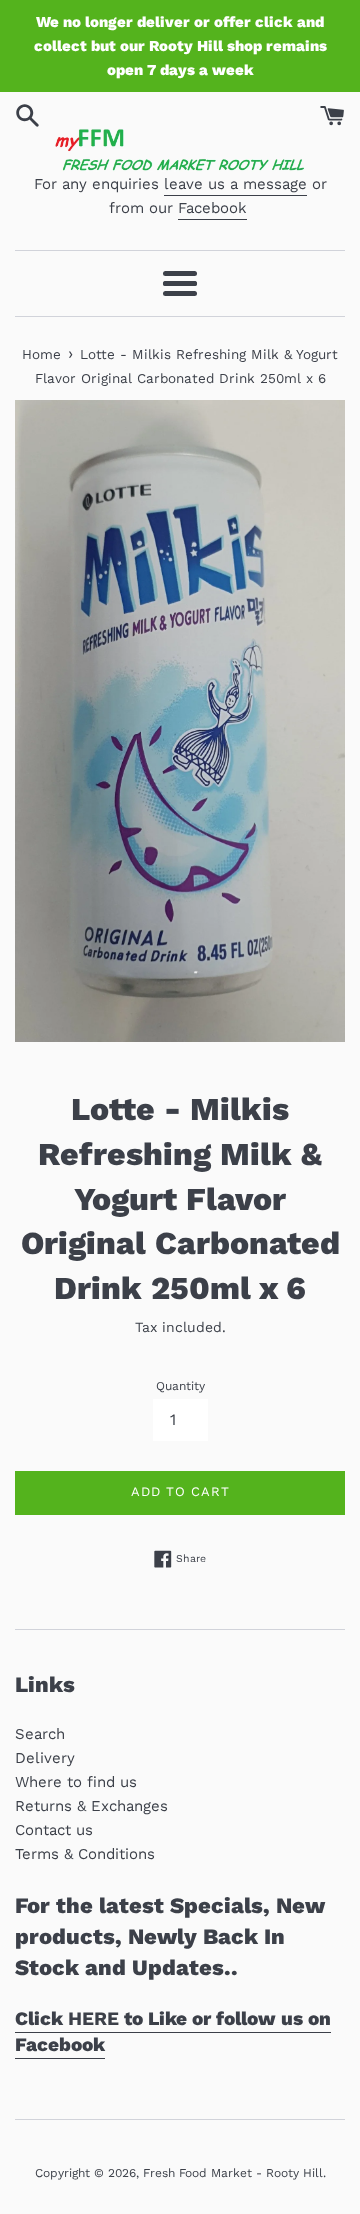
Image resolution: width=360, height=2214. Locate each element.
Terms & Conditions (85, 1854)
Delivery (45, 1758)
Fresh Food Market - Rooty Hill (233, 2173)
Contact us (54, 1830)
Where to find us (76, 1782)
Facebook (212, 208)
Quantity (180, 1386)
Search (40, 1734)
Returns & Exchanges (91, 1806)
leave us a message (235, 184)
